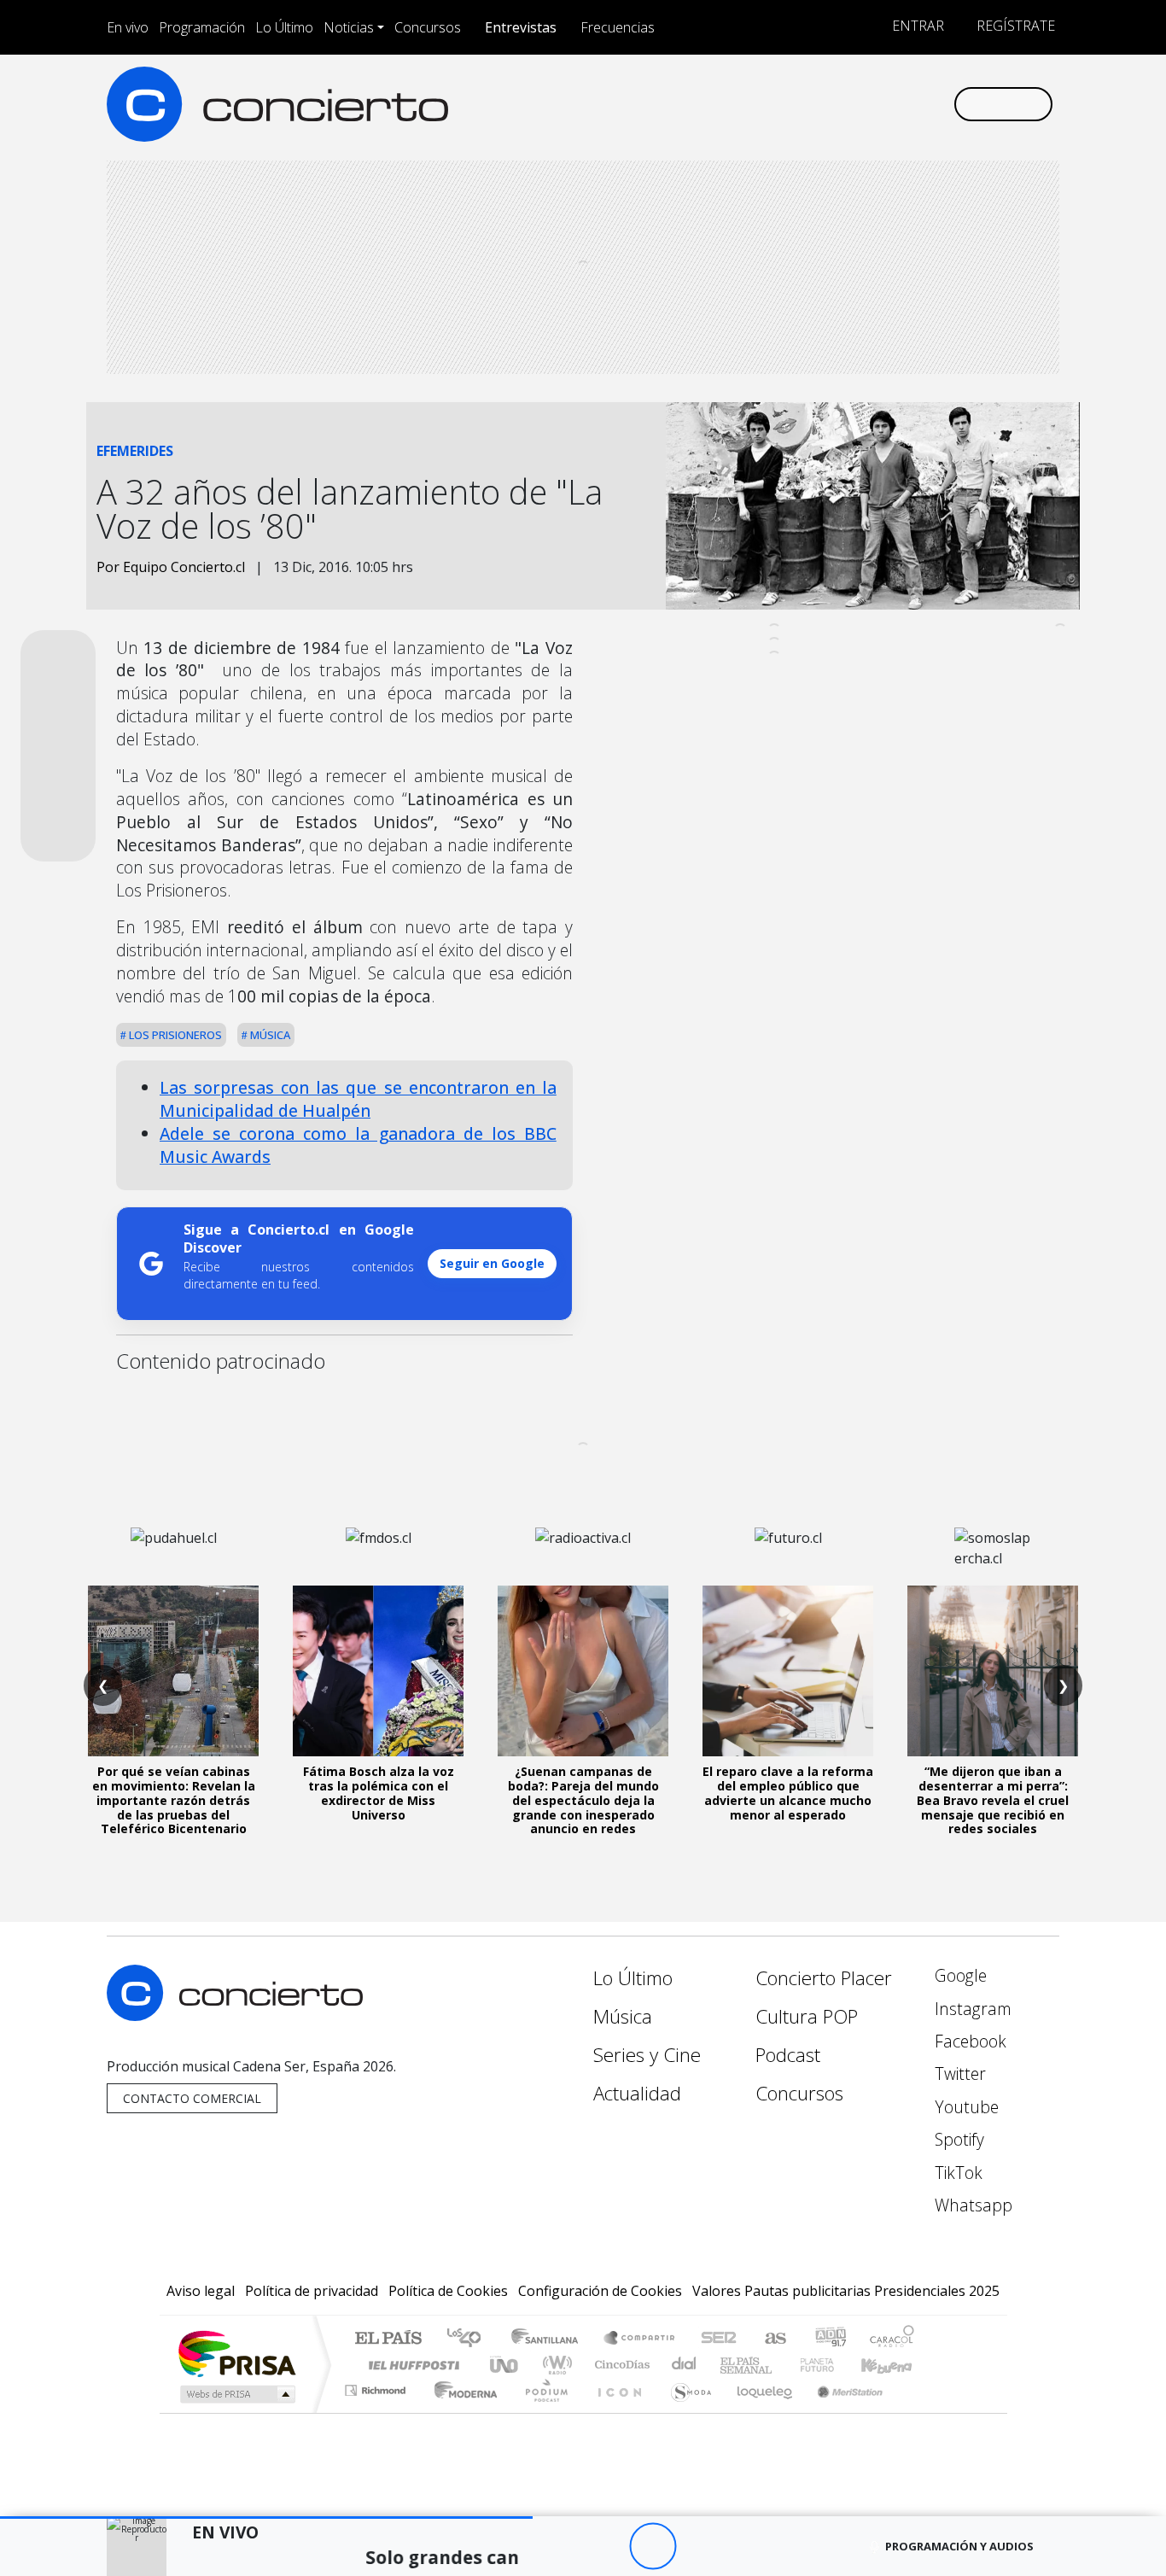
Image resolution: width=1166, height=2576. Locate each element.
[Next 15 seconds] (700, 2547)
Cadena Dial (833, 2365)
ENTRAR (916, 26)
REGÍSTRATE (1014, 26)
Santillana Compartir (640, 2339)
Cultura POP (807, 2016)
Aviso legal (201, 2291)
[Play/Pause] (653, 2547)
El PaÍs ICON (616, 2412)
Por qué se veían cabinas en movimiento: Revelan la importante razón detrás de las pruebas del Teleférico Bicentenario (174, 1800)
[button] (266, 2518)
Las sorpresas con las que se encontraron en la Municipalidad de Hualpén (358, 1099)
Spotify (957, 2139)
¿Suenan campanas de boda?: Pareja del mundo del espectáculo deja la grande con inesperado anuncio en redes (583, 1800)
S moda (685, 2412)
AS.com (773, 2339)
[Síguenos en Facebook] (799, 104)
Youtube (965, 2107)
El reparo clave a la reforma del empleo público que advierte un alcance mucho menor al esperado (788, 1793)
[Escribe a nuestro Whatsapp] (939, 104)
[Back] (559, 2547)
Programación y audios (959, 2546)
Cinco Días (620, 2365)
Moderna (461, 2412)
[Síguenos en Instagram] (770, 104)
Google (959, 1975)
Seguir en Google (492, 1263)
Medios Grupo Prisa (236, 2394)
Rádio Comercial (917, 2412)
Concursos (428, 27)
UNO (505, 2365)
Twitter (958, 2074)
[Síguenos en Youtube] (855, 104)
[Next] (746, 2547)
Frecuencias (618, 27)
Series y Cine (647, 2055)
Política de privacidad (312, 2291)
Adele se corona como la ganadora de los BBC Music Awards (358, 1145)
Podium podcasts (377, 2386)
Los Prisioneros (174, 1035)
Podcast (788, 2055)
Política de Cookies (448, 2291)
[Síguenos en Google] (742, 104)
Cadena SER (719, 2339)
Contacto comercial (192, 2098)
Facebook (968, 2041)
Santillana (550, 2339)
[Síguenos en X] (827, 104)
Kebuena (895, 2365)
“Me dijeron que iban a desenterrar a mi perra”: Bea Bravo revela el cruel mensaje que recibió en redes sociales (993, 1800)
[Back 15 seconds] (606, 2547)
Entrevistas (521, 27)
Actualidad (637, 2093)
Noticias (349, 27)
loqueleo (759, 2412)
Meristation (841, 2412)
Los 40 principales (470, 2339)
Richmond (377, 2412)
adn (829, 2339)
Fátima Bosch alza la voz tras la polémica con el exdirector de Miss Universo (379, 1793)
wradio (554, 2365)
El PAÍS (388, 2339)
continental (685, 2365)
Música (269, 1035)
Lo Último (284, 27)
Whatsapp (971, 2205)
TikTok (956, 2173)
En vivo (128, 27)
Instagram (971, 2009)
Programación (202, 27)
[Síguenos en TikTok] (911, 104)
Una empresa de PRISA (236, 2353)
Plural (542, 2412)
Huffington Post (411, 2365)
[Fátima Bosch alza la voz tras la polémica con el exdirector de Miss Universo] (378, 1671)
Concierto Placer (824, 1978)
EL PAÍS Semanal (731, 2365)
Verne (781, 2365)
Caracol (892, 2339)
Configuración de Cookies (600, 2291)
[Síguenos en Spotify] (883, 104)
